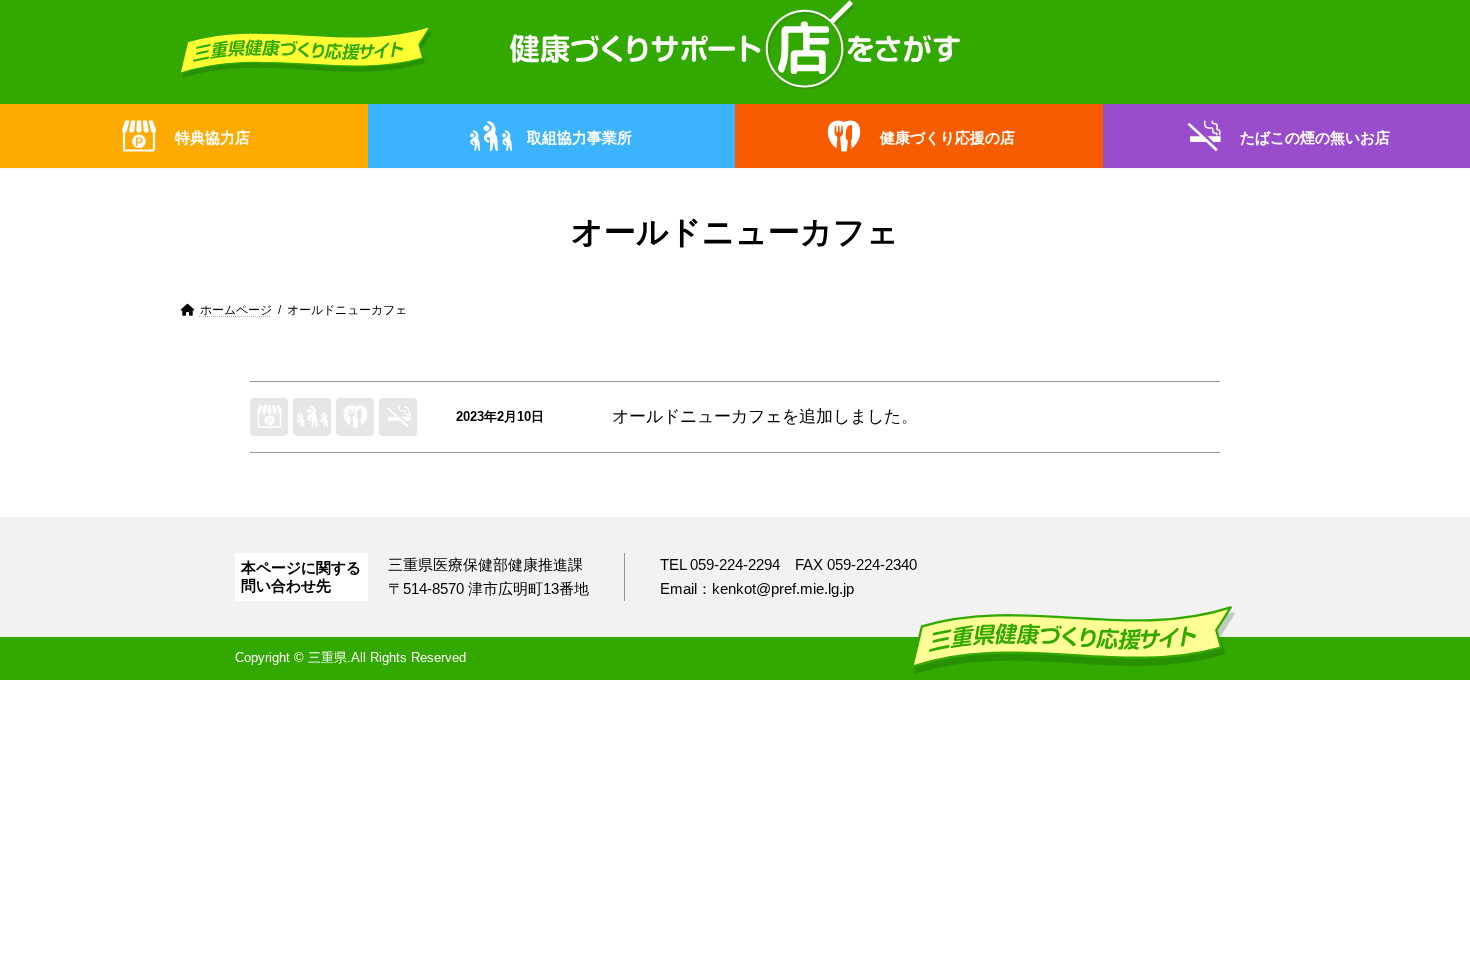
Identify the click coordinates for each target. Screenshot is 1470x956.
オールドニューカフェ (697, 416)
